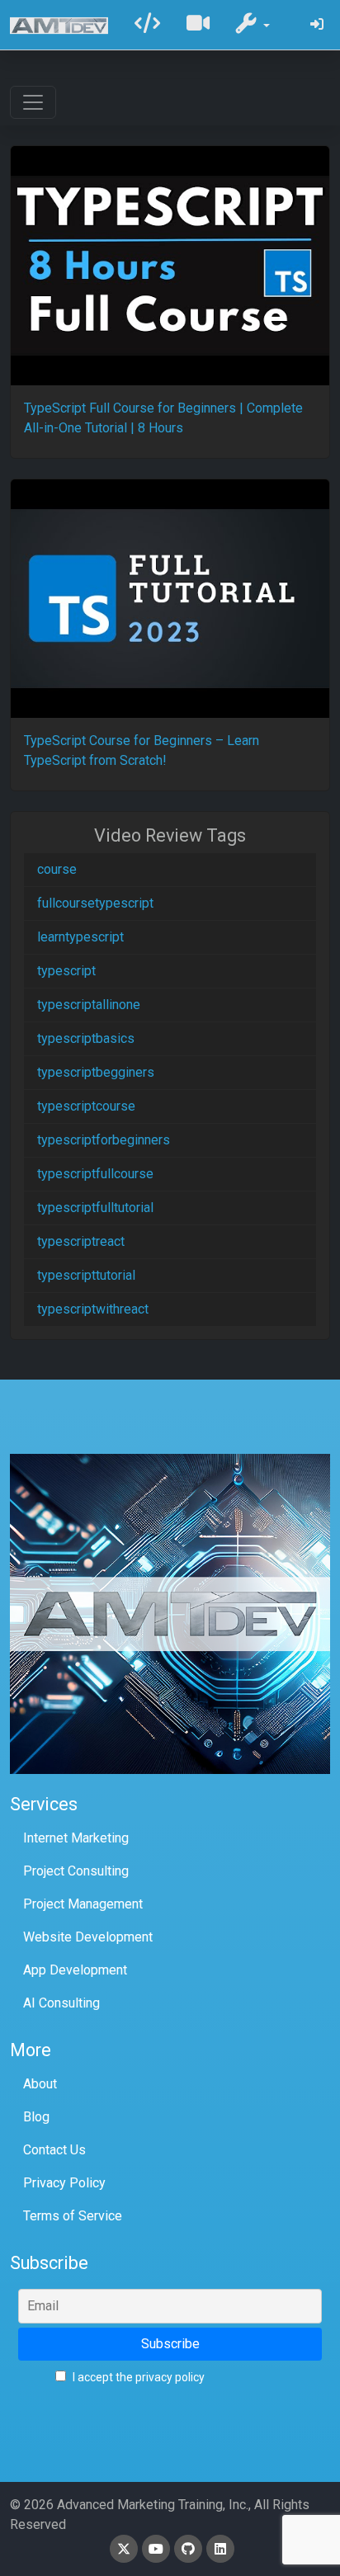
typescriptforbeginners (104, 1140)
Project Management (83, 1904)
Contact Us (54, 2150)
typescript (66, 971)
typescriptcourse (86, 1106)
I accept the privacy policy (137, 2377)
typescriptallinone (89, 1005)
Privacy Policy (64, 2183)
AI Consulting (61, 2003)
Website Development (88, 1937)
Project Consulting (76, 1871)
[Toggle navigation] (33, 102)
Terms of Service (73, 2216)
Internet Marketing (76, 1838)
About (40, 2084)
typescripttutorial (86, 1275)
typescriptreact (81, 1241)
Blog (36, 2117)
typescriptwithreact (93, 1309)
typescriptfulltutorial (95, 1208)
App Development (75, 1970)
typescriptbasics (86, 1038)
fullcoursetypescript (95, 903)
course (57, 869)
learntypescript (80, 937)
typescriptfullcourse (95, 1174)
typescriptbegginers (96, 1072)
